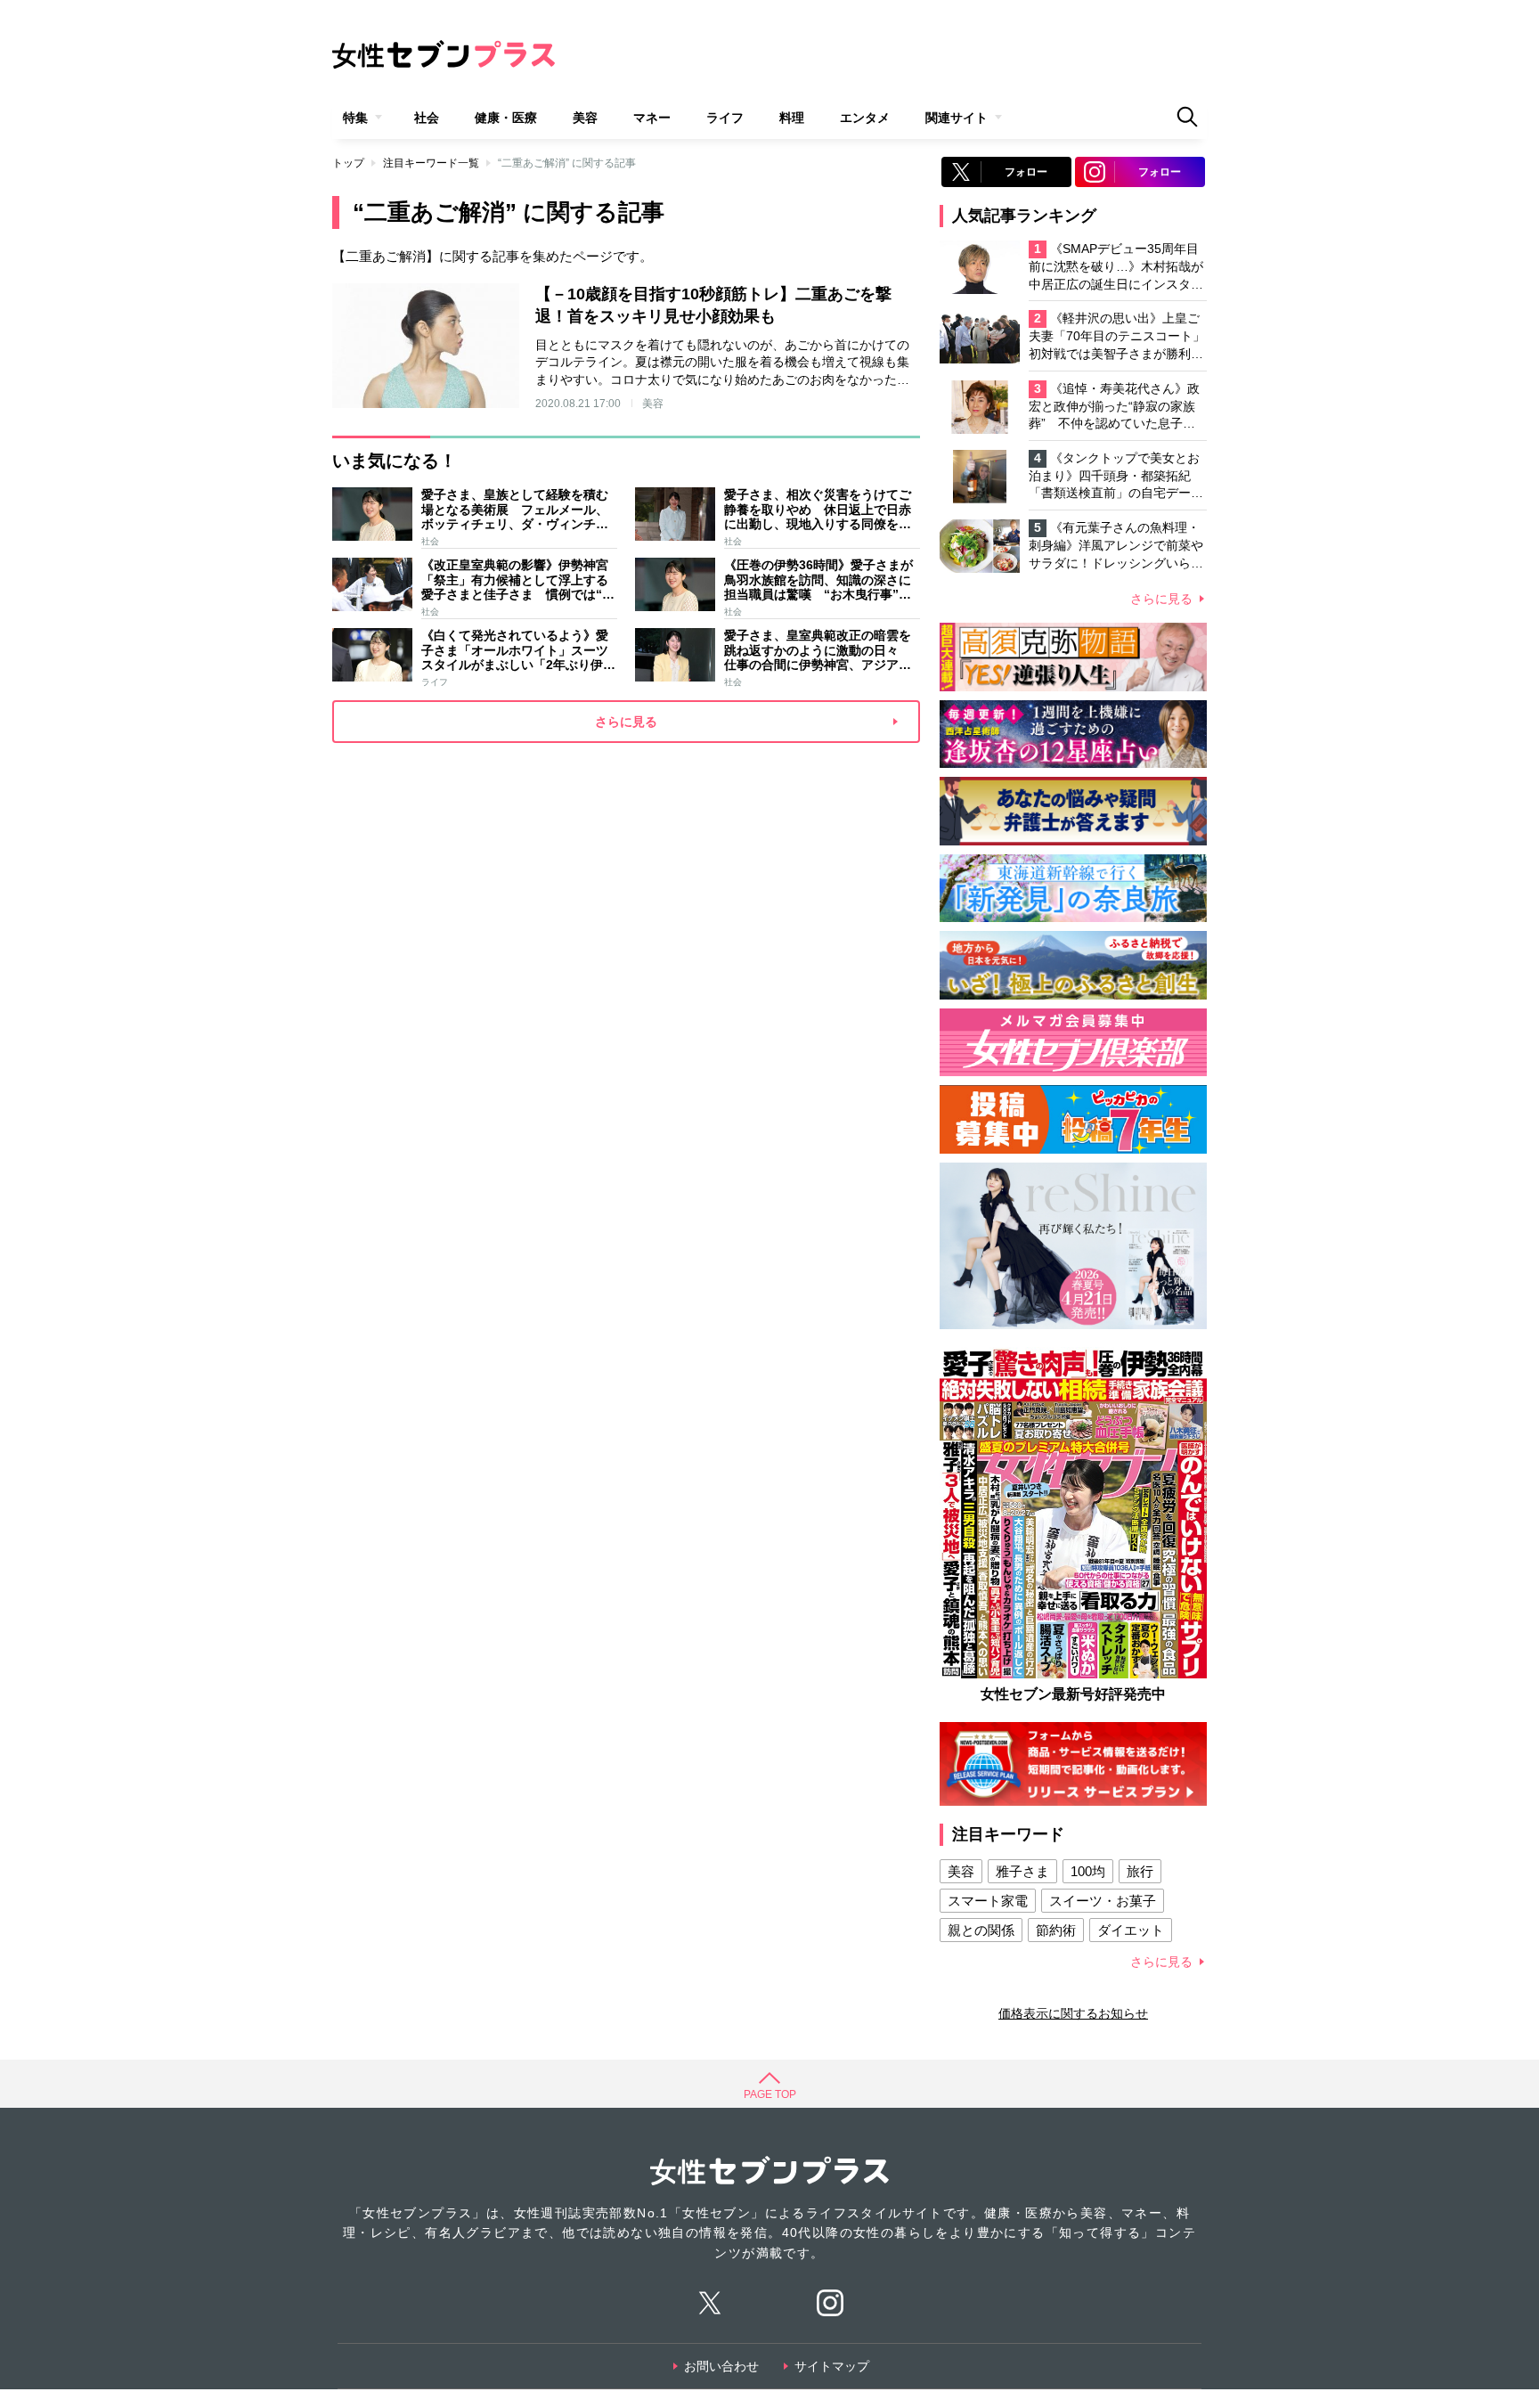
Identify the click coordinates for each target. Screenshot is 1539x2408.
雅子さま (1022, 1871)
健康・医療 (506, 118)
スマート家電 (988, 1901)
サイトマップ (832, 2366)
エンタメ (865, 118)
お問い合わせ (721, 2366)
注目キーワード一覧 (431, 163)
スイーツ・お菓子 (1103, 1901)
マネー (652, 118)
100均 (1088, 1871)
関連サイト (957, 118)
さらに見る (1161, 599)
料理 (792, 118)
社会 (427, 118)
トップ (348, 163)
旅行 (1140, 1871)
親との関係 (981, 1930)
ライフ (725, 118)
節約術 (1056, 1930)
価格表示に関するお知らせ (1073, 2013)
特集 (355, 118)
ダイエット (1131, 1930)
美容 (585, 118)
